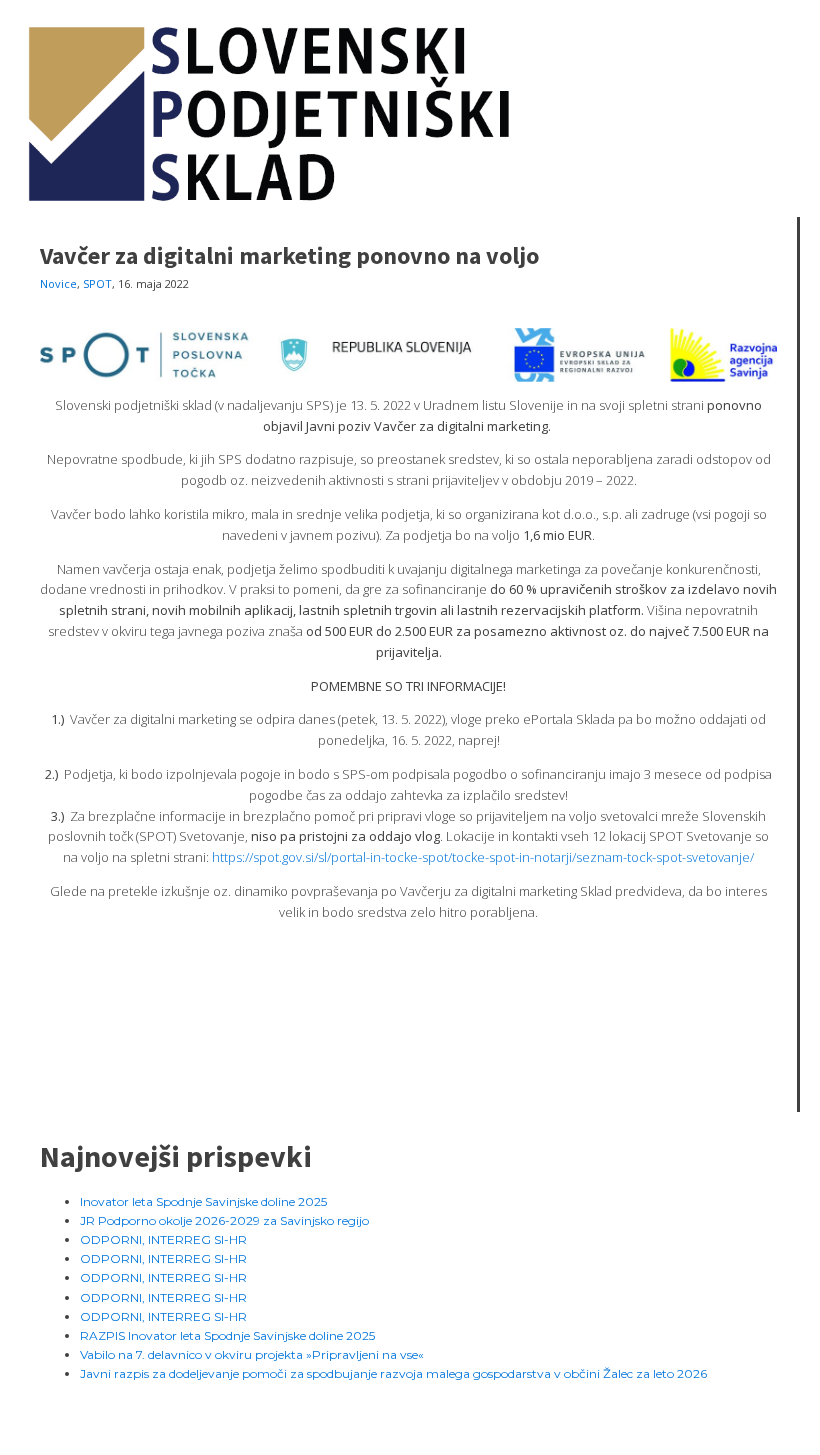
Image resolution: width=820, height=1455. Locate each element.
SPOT (97, 283)
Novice (58, 283)
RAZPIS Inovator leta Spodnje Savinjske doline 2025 (227, 1335)
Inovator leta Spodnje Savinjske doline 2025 (203, 1201)
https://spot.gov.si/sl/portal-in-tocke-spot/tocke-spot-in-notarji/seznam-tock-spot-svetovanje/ (483, 857)
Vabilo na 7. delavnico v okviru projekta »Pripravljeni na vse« (252, 1354)
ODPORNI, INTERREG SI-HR (163, 1239)
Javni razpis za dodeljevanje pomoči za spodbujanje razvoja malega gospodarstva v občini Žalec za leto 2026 (393, 1373)
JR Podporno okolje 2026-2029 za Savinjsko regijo (224, 1220)
